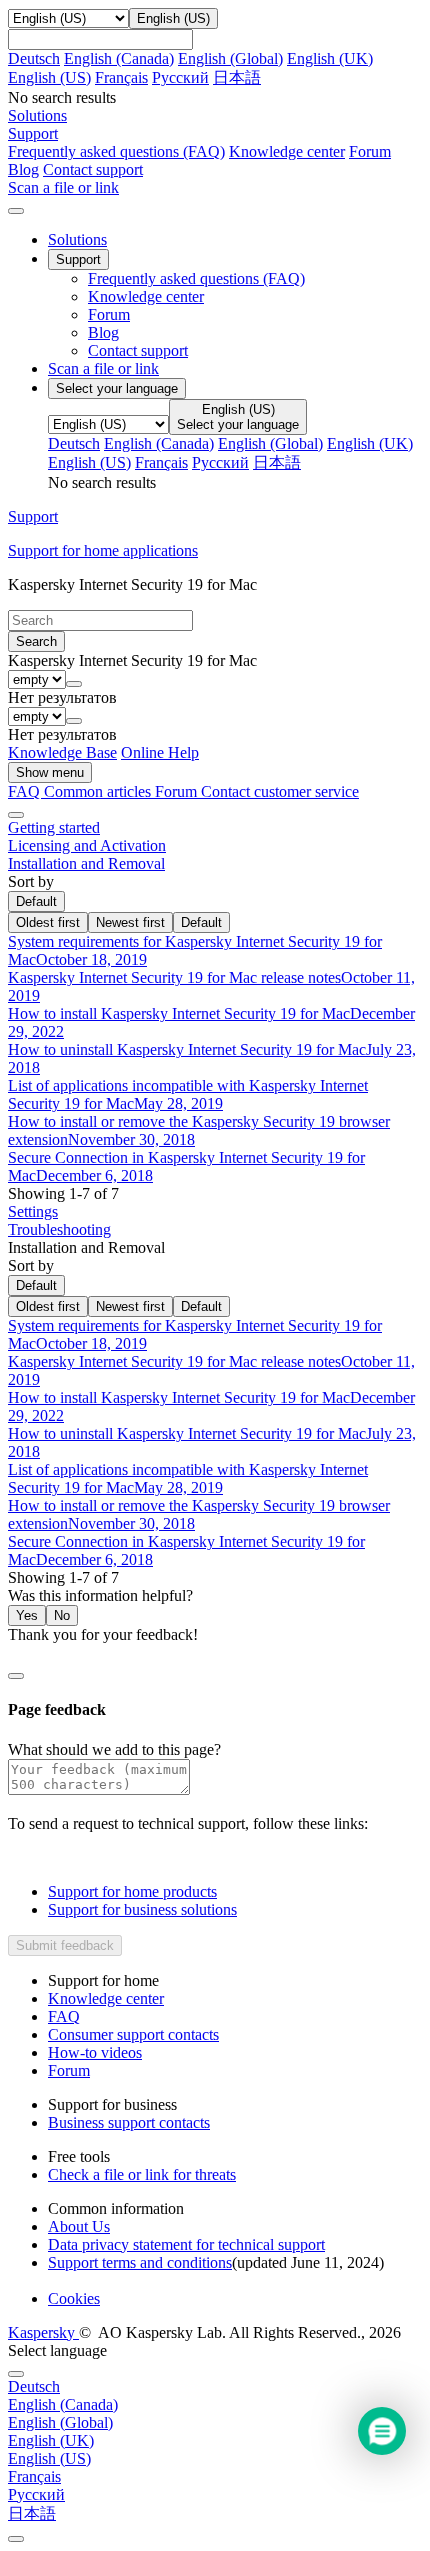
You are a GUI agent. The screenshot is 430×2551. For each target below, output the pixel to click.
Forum (370, 151)
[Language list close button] (16, 2374)
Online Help (160, 752)
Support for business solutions (142, 1909)
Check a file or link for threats (142, 2174)
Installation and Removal (86, 863)
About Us (79, 2226)
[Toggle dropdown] (74, 684)
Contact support (93, 169)
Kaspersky (43, 2332)
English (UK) (330, 58)
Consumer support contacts (133, 2034)
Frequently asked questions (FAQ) (116, 151)
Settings (33, 1211)
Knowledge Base (62, 752)
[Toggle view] (16, 815)
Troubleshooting (59, 1229)
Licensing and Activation (87, 845)
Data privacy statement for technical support (186, 2244)
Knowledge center (287, 151)
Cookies (74, 2298)
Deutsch (34, 58)
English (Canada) (119, 58)
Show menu (50, 772)
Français (121, 77)
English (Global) (230, 58)
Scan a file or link (103, 368)
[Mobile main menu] (16, 211)
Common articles (99, 791)
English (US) (49, 77)
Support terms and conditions (140, 2262)
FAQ (64, 2016)
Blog (23, 169)
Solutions (77, 239)
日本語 (237, 77)
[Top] (16, 2539)
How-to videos (95, 2052)
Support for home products (132, 1891)
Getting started (54, 827)
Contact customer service (280, 791)
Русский (180, 77)
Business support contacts (129, 2122)
